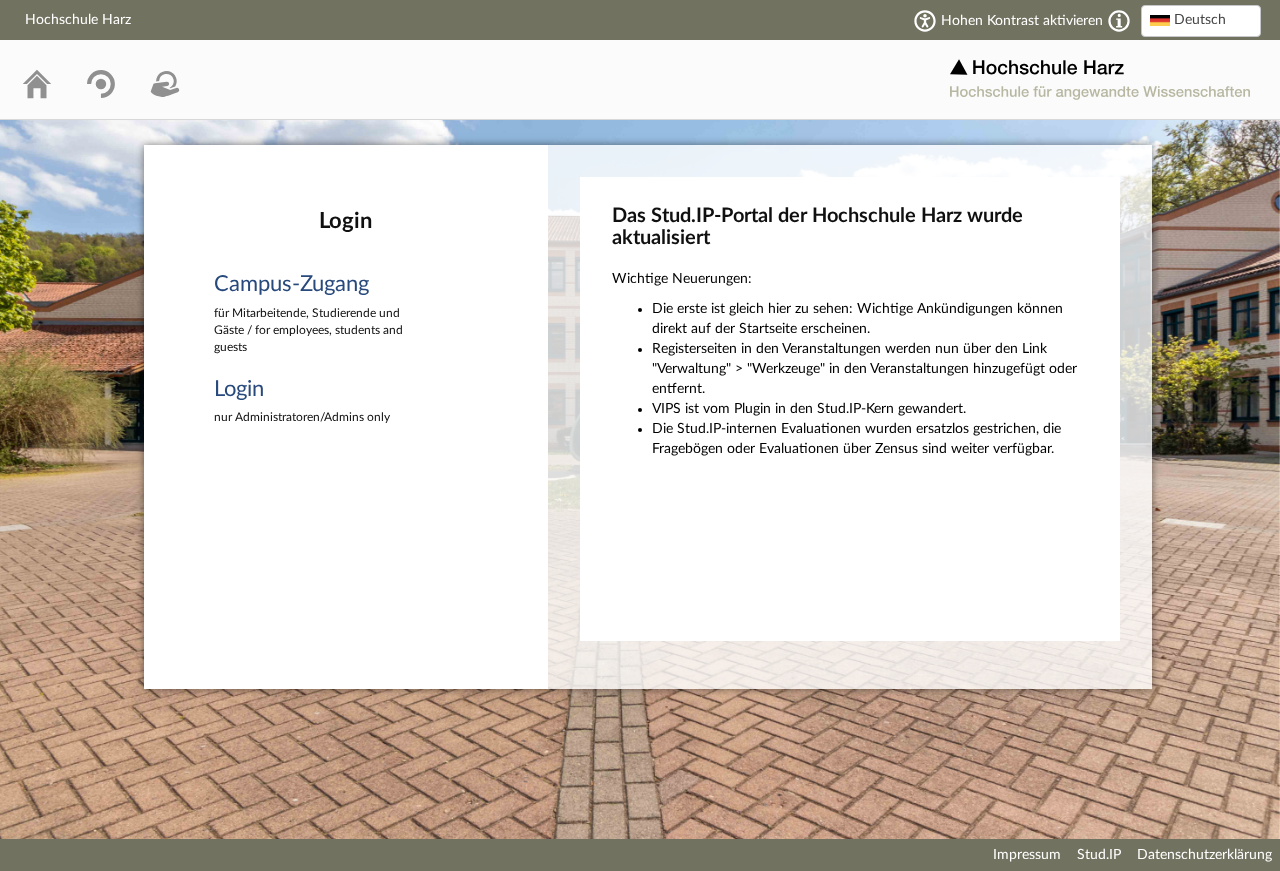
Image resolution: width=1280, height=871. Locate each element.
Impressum (1027, 855)
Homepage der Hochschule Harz (1100, 79)
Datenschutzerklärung (1204, 855)
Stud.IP (1099, 855)
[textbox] (1201, 20)
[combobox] (1201, 21)
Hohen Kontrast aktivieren (1022, 21)
